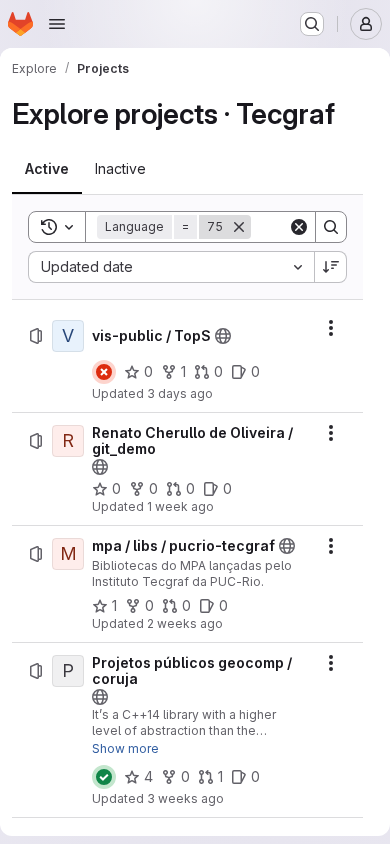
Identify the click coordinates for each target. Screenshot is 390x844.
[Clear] (299, 227)
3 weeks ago (185, 798)
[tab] (47, 169)
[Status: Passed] (104, 777)
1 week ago (180, 506)
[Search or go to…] (312, 24)
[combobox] (171, 267)
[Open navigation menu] (57, 24)
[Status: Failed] (104, 372)
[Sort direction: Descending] (331, 267)
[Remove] (239, 227)
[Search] (331, 227)
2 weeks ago (185, 623)
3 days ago (180, 393)
